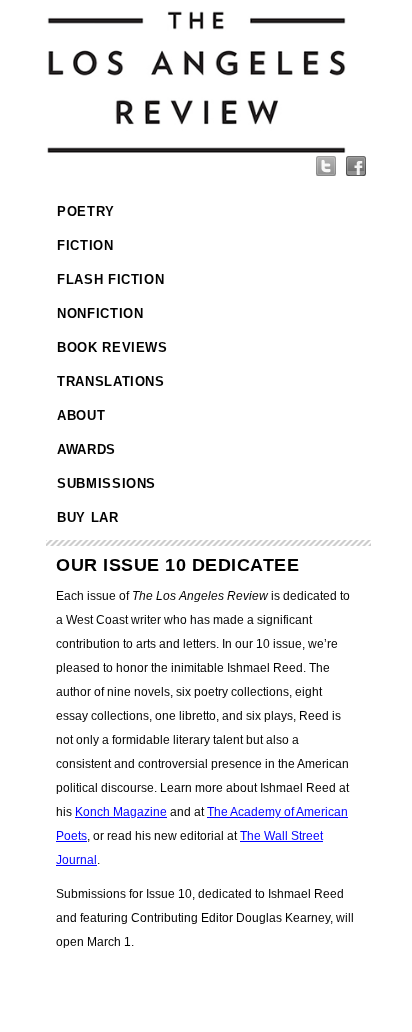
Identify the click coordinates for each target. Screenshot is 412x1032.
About (81, 415)
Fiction (85, 245)
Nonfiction (100, 313)
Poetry (86, 211)
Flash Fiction (110, 279)
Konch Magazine (121, 812)
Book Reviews (112, 347)
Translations (111, 381)
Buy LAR (88, 517)
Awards (86, 449)
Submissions (106, 483)
